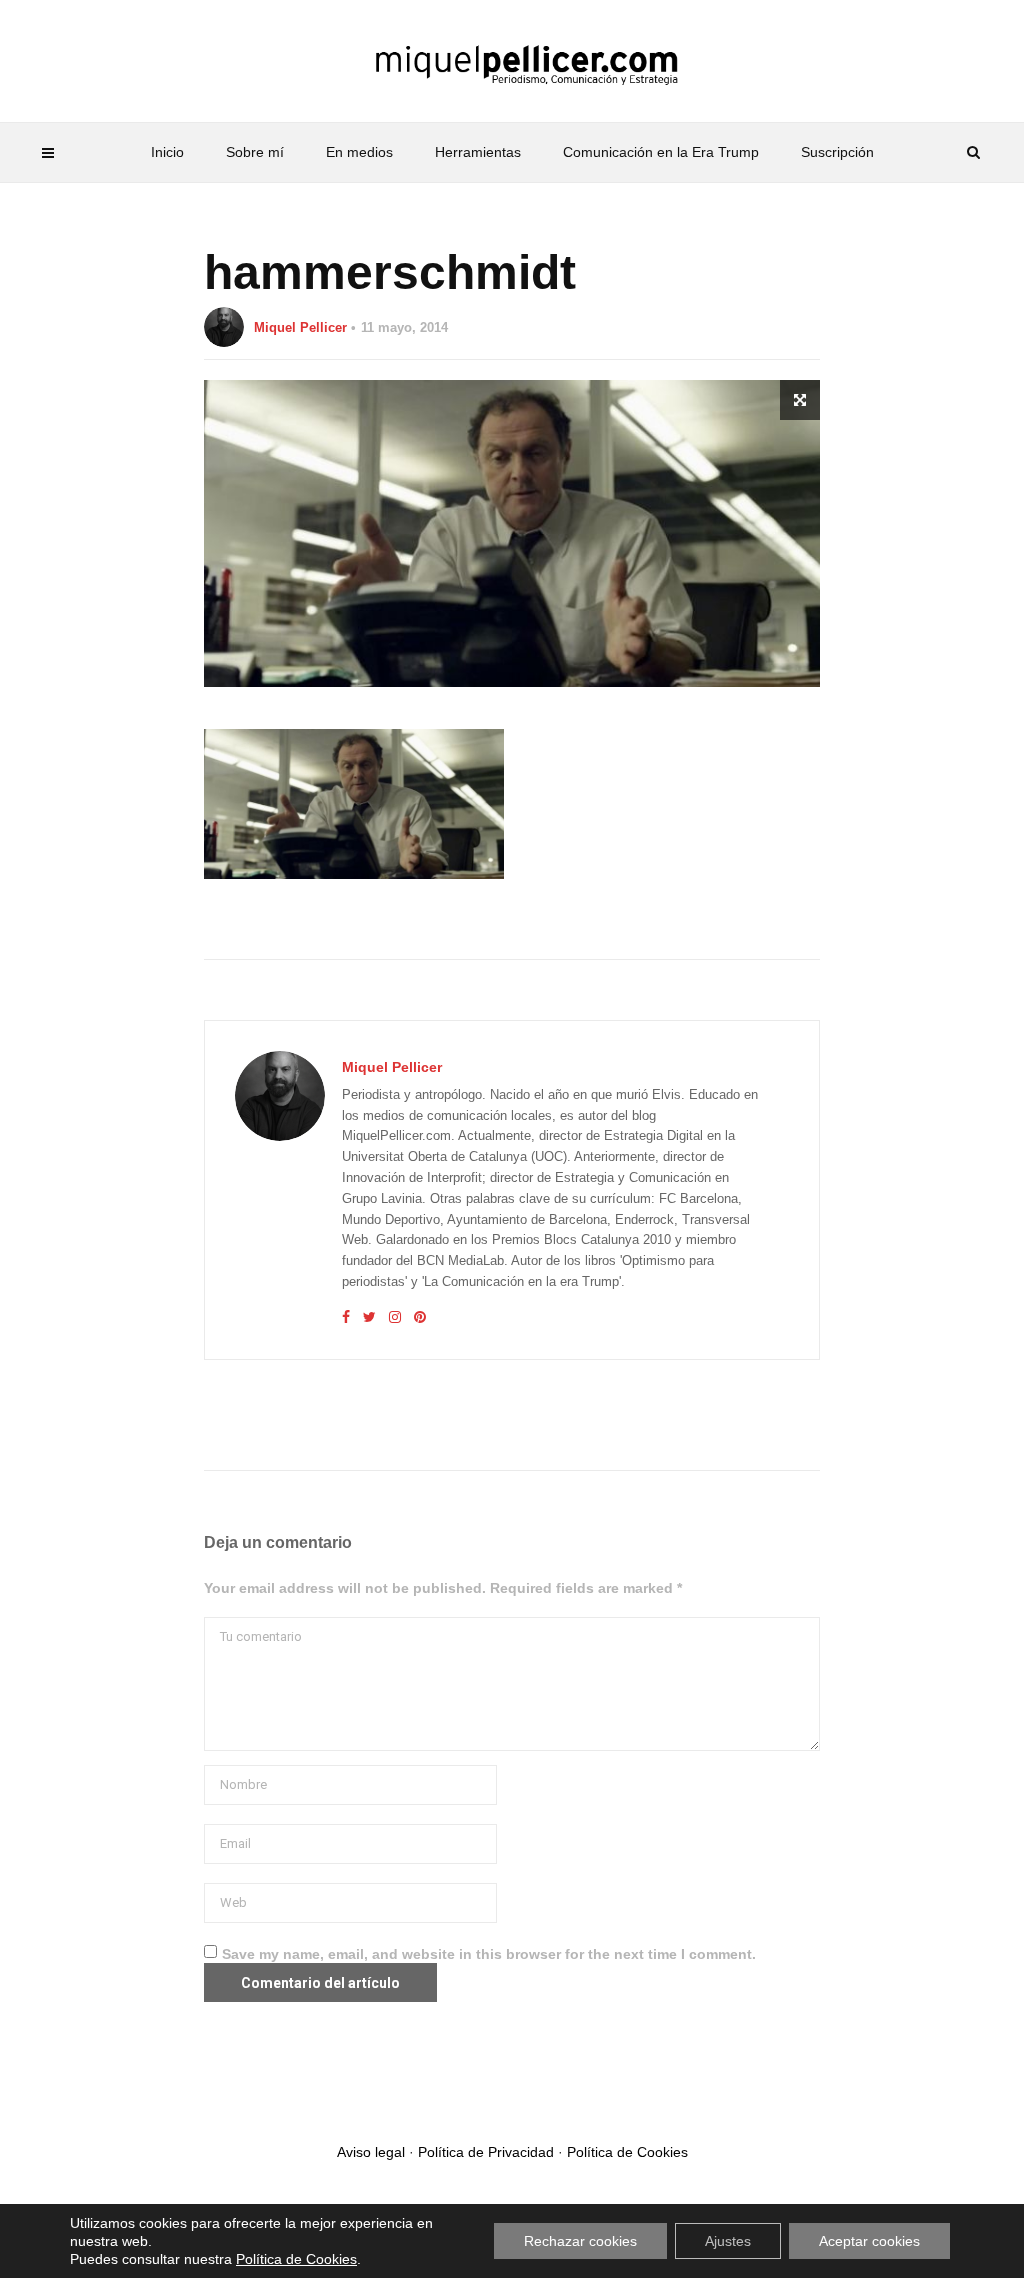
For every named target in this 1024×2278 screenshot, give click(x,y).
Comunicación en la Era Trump (661, 152)
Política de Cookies (627, 2152)
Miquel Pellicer (300, 327)
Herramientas (478, 152)
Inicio (167, 152)
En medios (359, 152)
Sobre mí (255, 152)
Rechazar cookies (580, 2241)
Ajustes (728, 2241)
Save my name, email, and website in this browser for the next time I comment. (489, 1954)
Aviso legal (371, 2152)
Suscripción (837, 152)
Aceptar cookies (869, 2241)
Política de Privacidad (486, 2152)
